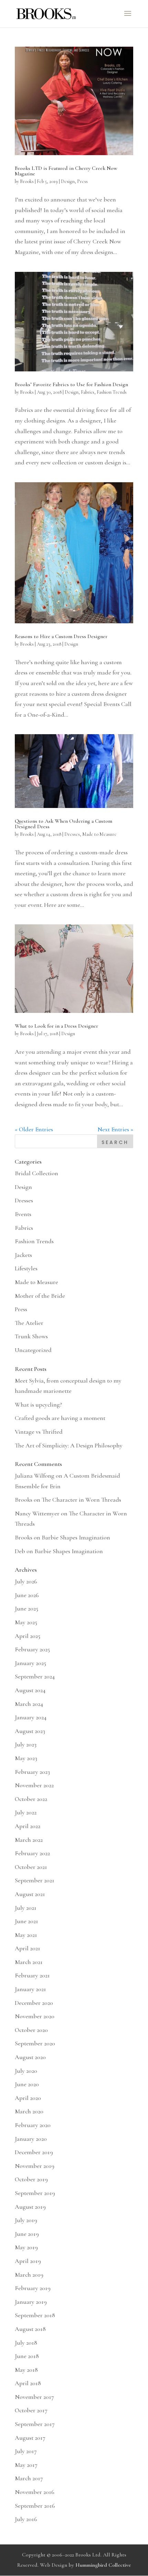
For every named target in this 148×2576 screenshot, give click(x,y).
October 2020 (31, 2030)
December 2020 (34, 2003)
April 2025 (28, 1636)
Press (82, 181)
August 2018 (30, 2329)
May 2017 (26, 2465)
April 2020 (28, 2098)
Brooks (27, 181)
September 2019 (35, 2193)
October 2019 (31, 2179)
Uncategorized (33, 1350)
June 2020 (27, 2084)
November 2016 (35, 2492)
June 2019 (27, 2234)
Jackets (23, 1255)
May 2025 (26, 1622)
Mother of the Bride (40, 1296)
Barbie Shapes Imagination (76, 1537)
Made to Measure (99, 834)
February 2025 (32, 1649)
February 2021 (32, 1975)
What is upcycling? (38, 1405)
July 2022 (26, 1812)
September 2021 (35, 1880)
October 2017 (31, 2410)
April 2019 (28, 2261)
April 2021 (28, 1948)
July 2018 (26, 2343)
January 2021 (30, 1989)
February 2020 (33, 2125)
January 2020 (31, 2139)
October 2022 (31, 1799)
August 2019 (30, 2207)
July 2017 (26, 2451)
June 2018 (27, 2356)
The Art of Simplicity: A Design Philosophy (69, 1445)
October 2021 (31, 1867)
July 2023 (26, 1744)
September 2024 (35, 1676)
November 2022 (34, 1785)
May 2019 (26, 2247)
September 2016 (35, 2506)
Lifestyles (26, 1268)
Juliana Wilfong (35, 1476)
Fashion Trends (112, 392)
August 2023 (30, 1731)
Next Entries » (115, 1129)
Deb (20, 1551)
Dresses (72, 834)
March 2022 (29, 1840)
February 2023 (32, 1772)
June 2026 (27, 1595)
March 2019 (29, 2275)
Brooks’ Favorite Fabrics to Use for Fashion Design (71, 384)
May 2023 (26, 1758)
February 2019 (33, 2288)
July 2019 (26, 2220)
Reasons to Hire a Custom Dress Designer (61, 636)
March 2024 (29, 1704)
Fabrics (88, 392)
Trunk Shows (31, 1336)
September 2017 (35, 2424)
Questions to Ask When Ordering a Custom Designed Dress (64, 824)
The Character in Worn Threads (81, 1500)
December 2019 (34, 2152)
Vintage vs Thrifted (39, 1432)
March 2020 (29, 2111)
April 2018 (28, 2383)
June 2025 (27, 1608)
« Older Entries (34, 1129)
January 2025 (30, 1663)
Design (68, 181)
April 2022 (28, 1826)
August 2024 (30, 1690)
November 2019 (35, 2166)
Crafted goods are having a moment (60, 1418)
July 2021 (26, 1908)
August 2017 (30, 2438)
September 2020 (35, 2043)
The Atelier (29, 1323)
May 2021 (26, 1935)
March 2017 (29, 2478)
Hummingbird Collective (103, 2565)
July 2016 (26, 2519)
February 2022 (32, 1853)
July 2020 (26, 2071)
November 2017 (34, 2397)
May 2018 (26, 2370)
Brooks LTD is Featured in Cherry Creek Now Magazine (66, 171)
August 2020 (30, 2057)
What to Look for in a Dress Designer (56, 1026)
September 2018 (35, 2315)
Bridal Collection (36, 1173)
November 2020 (35, 2016)
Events (23, 1214)
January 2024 (31, 1717)
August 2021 (30, 1894)
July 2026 (26, 1581)
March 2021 (29, 1962)
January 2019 (31, 2302)
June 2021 (27, 1921)
